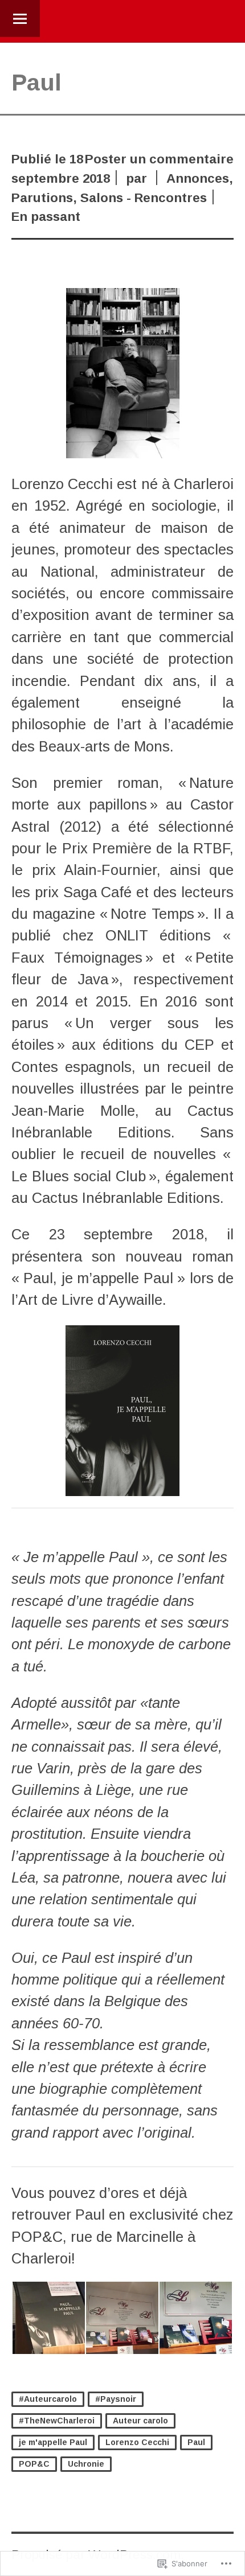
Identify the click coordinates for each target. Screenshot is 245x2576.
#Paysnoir (116, 2399)
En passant (46, 217)
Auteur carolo (140, 2421)
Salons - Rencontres (144, 198)
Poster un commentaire (159, 159)
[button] (48, 2318)
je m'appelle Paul (53, 2442)
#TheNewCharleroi (57, 2421)
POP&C (34, 2464)
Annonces (198, 178)
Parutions (42, 198)
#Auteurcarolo (48, 2399)
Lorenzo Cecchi (137, 2442)
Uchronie (86, 2464)
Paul (196, 2442)
